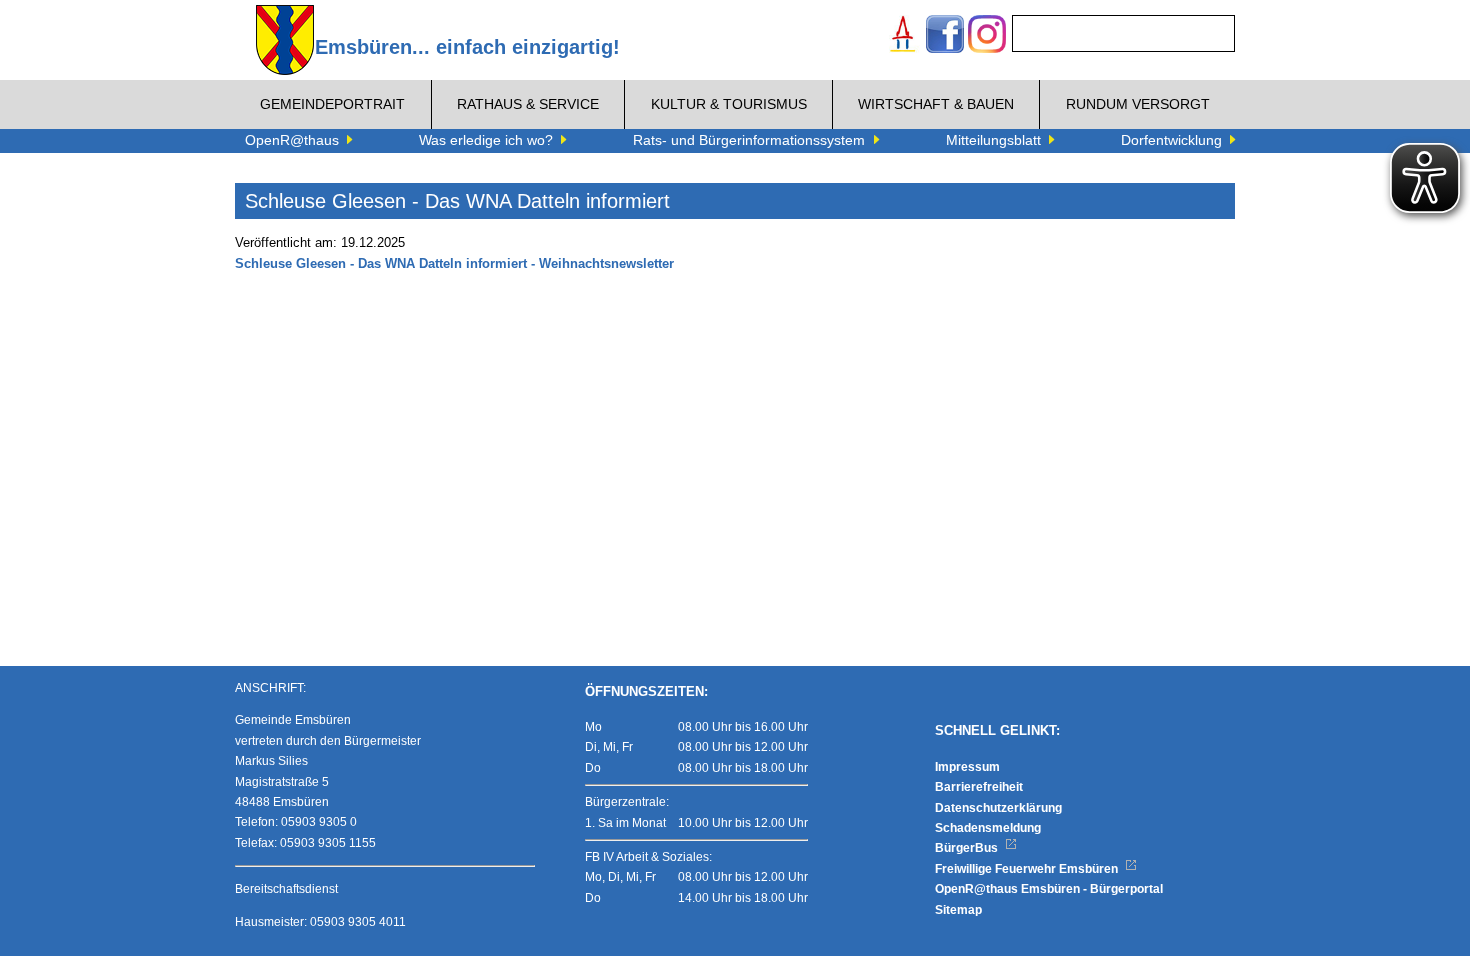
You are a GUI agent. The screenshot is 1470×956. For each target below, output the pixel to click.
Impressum (967, 767)
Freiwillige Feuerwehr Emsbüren (1028, 869)
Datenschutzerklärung (998, 808)
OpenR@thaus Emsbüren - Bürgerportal (1049, 889)
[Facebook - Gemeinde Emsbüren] (945, 36)
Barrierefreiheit (979, 787)
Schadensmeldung (988, 828)
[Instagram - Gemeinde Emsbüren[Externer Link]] (987, 36)
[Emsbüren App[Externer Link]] (903, 36)
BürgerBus (968, 848)
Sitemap (958, 910)
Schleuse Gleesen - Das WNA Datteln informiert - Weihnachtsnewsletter (454, 264)
